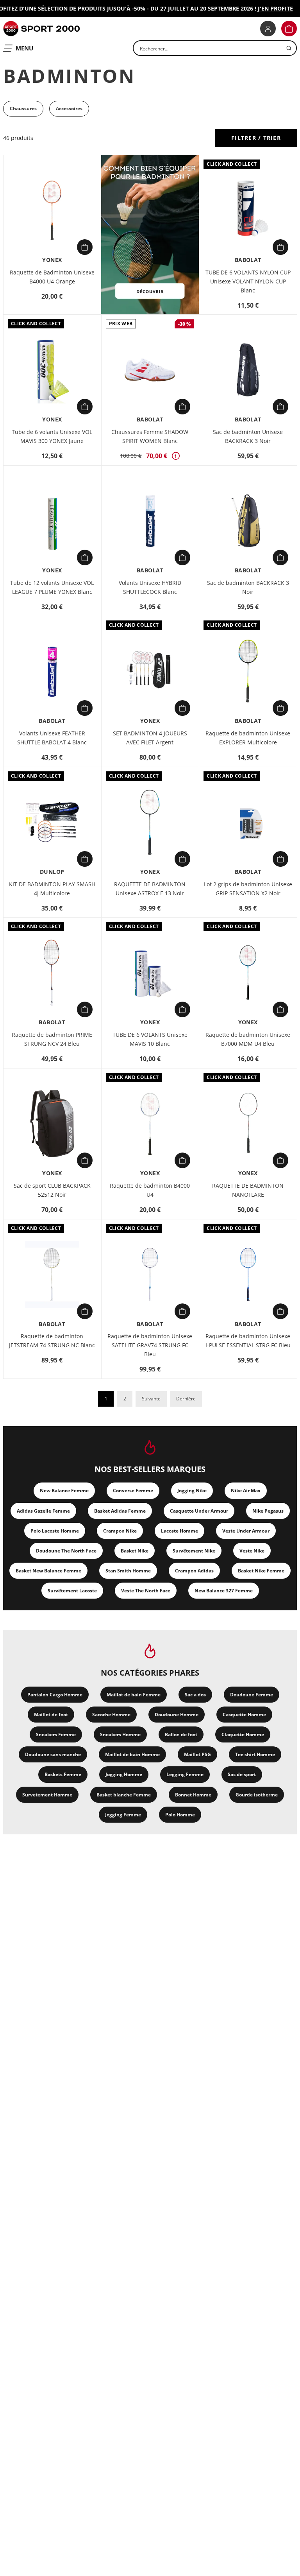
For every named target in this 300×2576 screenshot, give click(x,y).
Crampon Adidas (194, 1571)
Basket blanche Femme (124, 1795)
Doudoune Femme (252, 1695)
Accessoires (69, 108)
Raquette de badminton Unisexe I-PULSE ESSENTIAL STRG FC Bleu (248, 1341)
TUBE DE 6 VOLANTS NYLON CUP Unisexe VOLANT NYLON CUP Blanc (248, 281)
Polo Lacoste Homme (55, 1531)
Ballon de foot (181, 1734)
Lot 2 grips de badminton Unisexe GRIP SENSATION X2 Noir (248, 889)
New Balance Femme (64, 1491)
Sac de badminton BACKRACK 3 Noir (248, 587)
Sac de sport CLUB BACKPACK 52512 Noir (52, 1190)
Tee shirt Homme (255, 1754)
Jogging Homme (124, 1774)
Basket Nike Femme (261, 1571)
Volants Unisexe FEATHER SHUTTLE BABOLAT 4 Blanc (52, 738)
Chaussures (23, 108)
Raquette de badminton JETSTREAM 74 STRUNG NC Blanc (52, 1341)
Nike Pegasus (268, 1511)
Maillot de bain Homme (132, 1754)
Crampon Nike (120, 1531)
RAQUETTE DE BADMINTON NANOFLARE (248, 1190)
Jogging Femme (123, 1815)
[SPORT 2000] (41, 29)
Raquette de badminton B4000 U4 (150, 1190)
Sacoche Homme (111, 1715)
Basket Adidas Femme (120, 1511)
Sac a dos (195, 1695)
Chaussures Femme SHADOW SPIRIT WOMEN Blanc (150, 436)
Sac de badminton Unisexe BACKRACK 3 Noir (248, 436)
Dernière (186, 1399)
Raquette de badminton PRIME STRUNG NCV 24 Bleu (52, 1039)
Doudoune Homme (177, 1715)
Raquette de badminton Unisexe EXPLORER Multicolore (248, 738)
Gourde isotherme (257, 1795)
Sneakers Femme (56, 1734)
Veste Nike (252, 1551)
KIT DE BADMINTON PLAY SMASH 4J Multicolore (52, 889)
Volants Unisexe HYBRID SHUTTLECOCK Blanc (150, 587)
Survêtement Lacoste (72, 1591)
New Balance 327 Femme (224, 1591)
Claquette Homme (243, 1734)
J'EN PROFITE (263, 8)
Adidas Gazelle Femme (43, 1511)
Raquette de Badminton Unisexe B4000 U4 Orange (52, 277)
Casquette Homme (244, 1715)
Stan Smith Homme (128, 1571)
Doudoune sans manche (53, 1754)
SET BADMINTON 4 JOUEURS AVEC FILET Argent (150, 738)
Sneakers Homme (120, 1734)
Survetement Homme (47, 1795)
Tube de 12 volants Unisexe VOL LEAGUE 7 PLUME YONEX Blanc (52, 587)
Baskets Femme (63, 1774)
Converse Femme (133, 1491)
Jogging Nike (192, 1491)
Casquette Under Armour (199, 1511)
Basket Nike (135, 1551)
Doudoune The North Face (66, 1551)
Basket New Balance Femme (48, 1571)
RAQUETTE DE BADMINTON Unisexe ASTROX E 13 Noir (150, 889)
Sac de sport (242, 1774)
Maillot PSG (197, 1754)
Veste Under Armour (246, 1531)
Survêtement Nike (194, 1551)
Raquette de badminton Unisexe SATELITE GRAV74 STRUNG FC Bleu (150, 1345)
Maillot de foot (51, 1715)
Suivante (151, 1399)
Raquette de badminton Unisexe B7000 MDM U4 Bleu (248, 1039)
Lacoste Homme (179, 1531)
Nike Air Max (246, 1491)
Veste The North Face (146, 1591)
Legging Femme (185, 1774)
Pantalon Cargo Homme (55, 1695)
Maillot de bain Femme (134, 1695)
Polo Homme (180, 1815)
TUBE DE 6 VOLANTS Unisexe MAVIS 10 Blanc (150, 1039)
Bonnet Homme (193, 1795)
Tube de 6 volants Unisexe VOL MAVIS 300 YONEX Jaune (52, 436)
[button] (289, 29)
